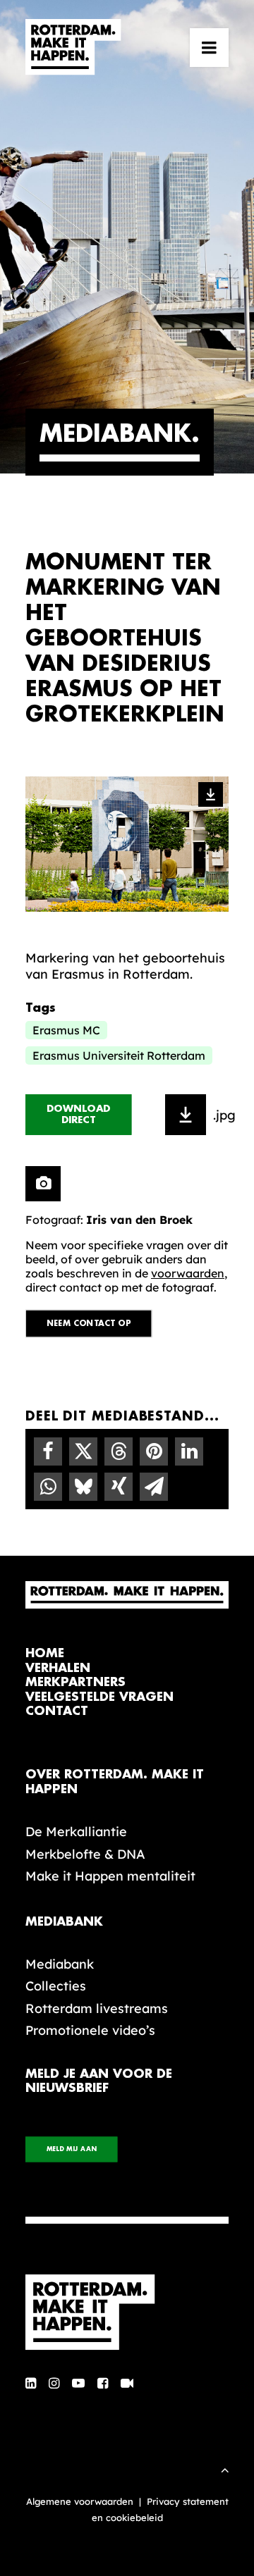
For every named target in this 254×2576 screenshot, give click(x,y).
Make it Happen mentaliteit (110, 1876)
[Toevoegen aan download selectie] (186, 1115)
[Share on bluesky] (83, 1487)
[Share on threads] (119, 1451)
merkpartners (75, 1682)
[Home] (127, 2312)
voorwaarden (188, 1273)
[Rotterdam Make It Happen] (73, 47)
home (45, 1653)
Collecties (56, 1986)
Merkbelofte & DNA (85, 1854)
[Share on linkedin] (189, 1451)
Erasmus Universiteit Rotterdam (119, 1055)
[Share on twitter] (83, 1451)
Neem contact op (89, 1324)
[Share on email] (154, 1487)
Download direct (80, 1115)
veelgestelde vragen (99, 1697)
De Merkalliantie (76, 1832)
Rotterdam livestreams (97, 2008)
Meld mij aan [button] (72, 2149)
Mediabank (60, 1964)
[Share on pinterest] (154, 1451)
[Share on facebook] (48, 1451)
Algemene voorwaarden (80, 2501)
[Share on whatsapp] (48, 1487)
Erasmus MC (66, 1030)
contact (57, 1711)
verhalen (58, 1668)
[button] (209, 47)
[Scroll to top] (225, 2469)
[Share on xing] (119, 1487)
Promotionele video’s (90, 2030)
